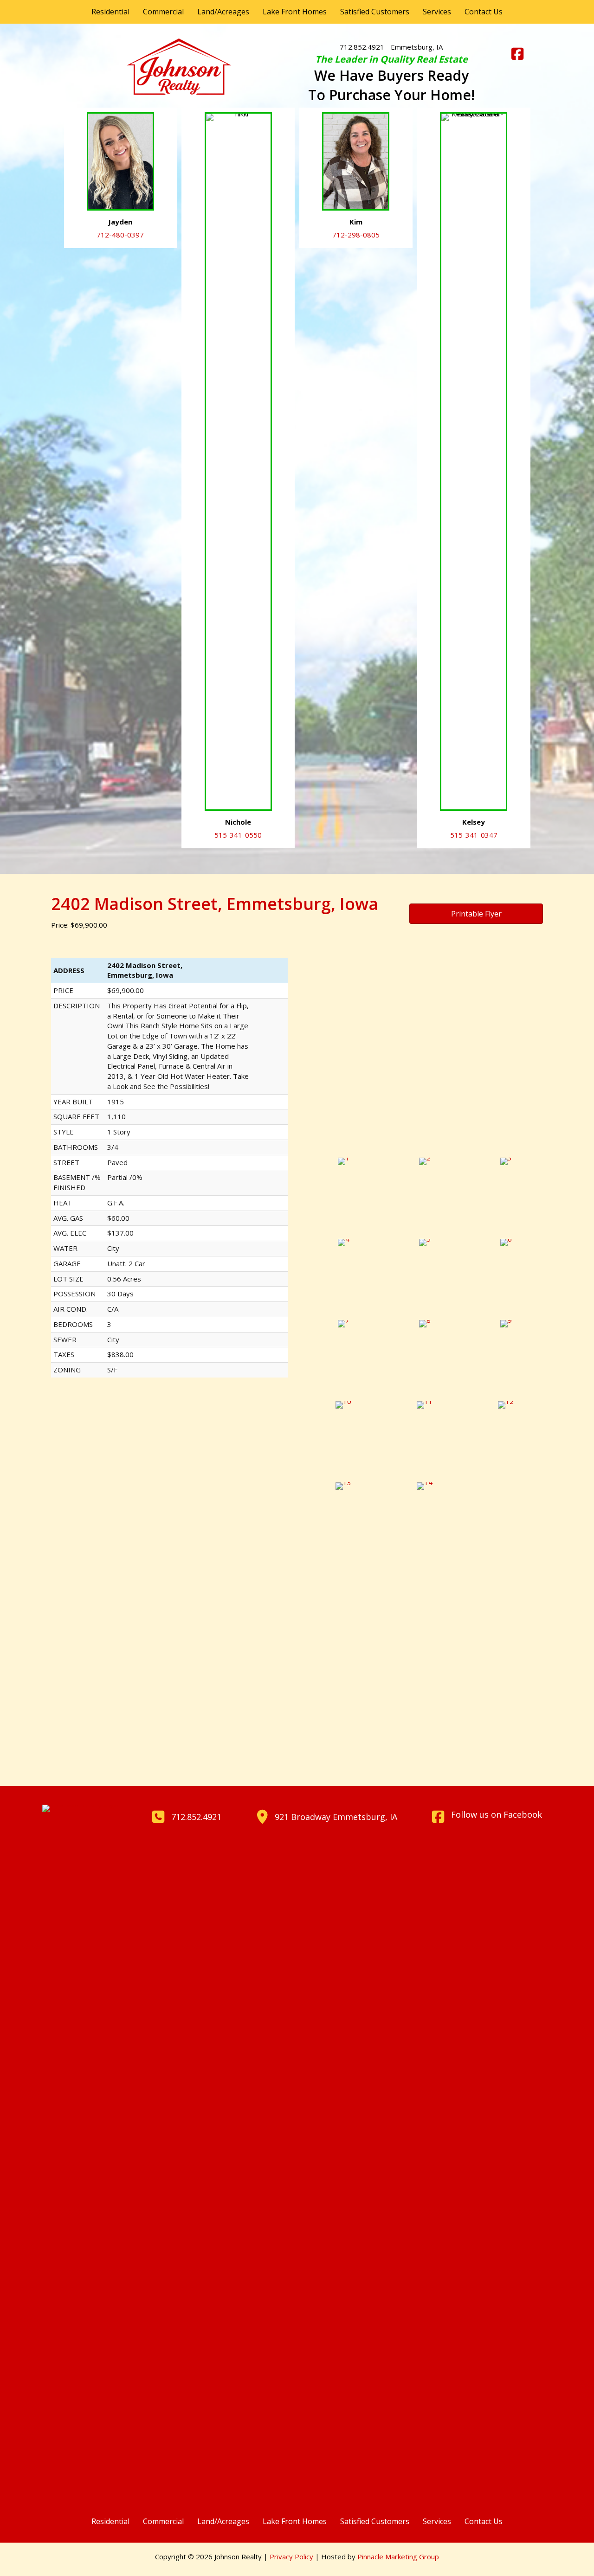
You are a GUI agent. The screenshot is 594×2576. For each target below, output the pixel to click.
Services (437, 12)
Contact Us (484, 12)
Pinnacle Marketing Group (398, 2557)
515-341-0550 (238, 835)
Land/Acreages (223, 12)
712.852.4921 (362, 47)
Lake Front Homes (295, 12)
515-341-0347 (474, 835)
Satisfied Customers (375, 12)
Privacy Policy (291, 2557)
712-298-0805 (356, 235)
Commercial (163, 12)
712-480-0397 (120, 235)
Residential (110, 12)
